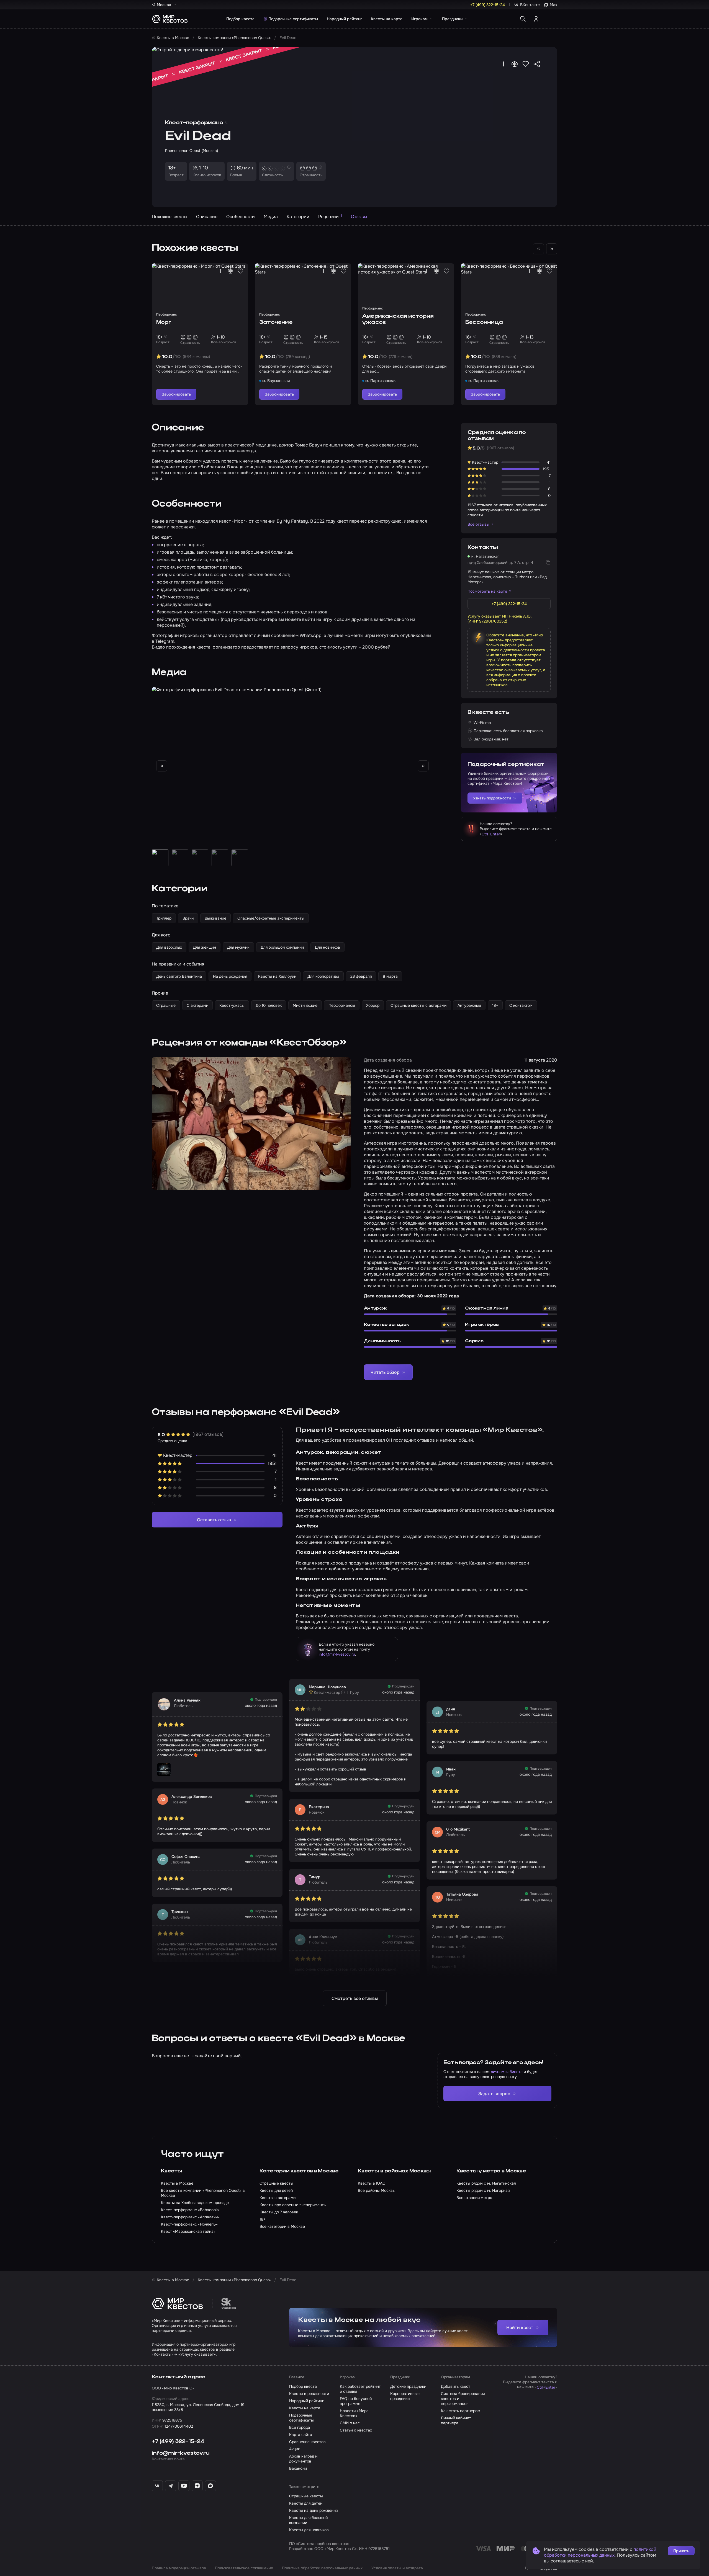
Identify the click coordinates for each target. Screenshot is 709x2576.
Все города (300, 2427)
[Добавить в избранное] (526, 64)
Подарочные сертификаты (293, 19)
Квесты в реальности (309, 2394)
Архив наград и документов (303, 2459)
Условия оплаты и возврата (397, 2568)
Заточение (276, 322)
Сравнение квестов (307, 2442)
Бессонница (484, 322)
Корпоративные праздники (405, 2396)
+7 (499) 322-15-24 (178, 2442)
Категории (298, 217)
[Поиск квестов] (523, 19)
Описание (207, 217)
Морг (164, 322)
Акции (295, 2449)
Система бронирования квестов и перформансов (463, 2399)
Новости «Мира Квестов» (354, 2413)
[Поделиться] (537, 64)
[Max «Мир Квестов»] (210, 2486)
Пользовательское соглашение (244, 2568)
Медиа (271, 217)
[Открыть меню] (552, 19)
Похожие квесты (169, 217)
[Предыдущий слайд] (162, 766)
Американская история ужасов (398, 319)
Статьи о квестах (356, 2430)
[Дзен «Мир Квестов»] (197, 2486)
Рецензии (330, 216)
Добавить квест (456, 2386)
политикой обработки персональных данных (600, 2552)
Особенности (241, 217)
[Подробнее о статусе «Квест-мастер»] (343, 1692)
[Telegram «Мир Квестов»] (171, 2486)
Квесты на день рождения (313, 2510)
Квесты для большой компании (308, 2520)
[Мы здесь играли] (504, 64)
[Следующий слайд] (552, 249)
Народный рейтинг (344, 19)
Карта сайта (301, 2435)
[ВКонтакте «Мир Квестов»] (157, 2486)
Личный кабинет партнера (456, 2420)
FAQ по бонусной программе (356, 2401)
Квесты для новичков (309, 2530)
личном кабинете (507, 2072)
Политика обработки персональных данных (322, 2568)
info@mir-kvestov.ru (337, 1654)
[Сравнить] (515, 64)
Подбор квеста (240, 19)
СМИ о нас (350, 2423)
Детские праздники (408, 2386)
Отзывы (359, 217)
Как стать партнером (461, 2411)
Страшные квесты (306, 2496)
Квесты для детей (306, 2503)
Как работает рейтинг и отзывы (360, 2389)
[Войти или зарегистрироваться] (536, 19)
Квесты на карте (387, 19)
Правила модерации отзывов (179, 2568)
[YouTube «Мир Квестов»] (184, 2486)
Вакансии (298, 2468)
